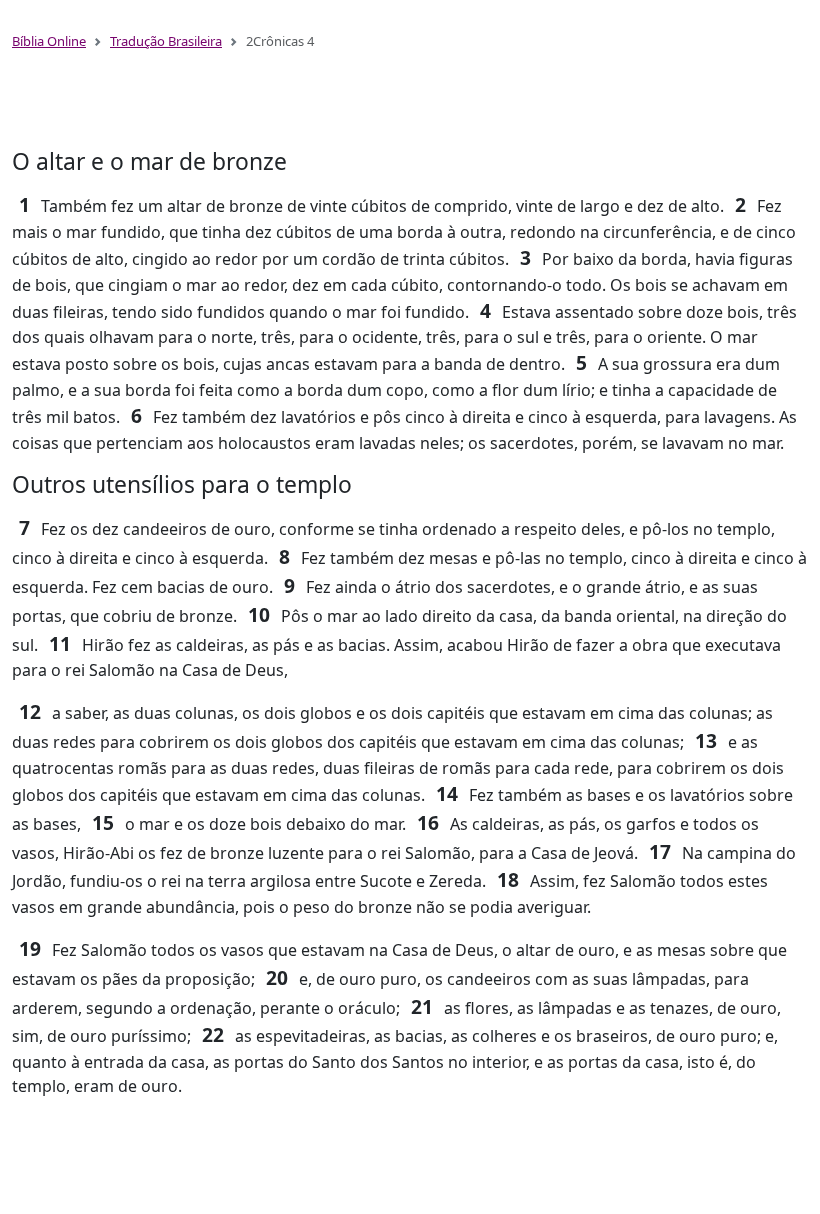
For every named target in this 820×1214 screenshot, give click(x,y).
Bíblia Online (49, 41)
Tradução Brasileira (166, 41)
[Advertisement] (410, 108)
